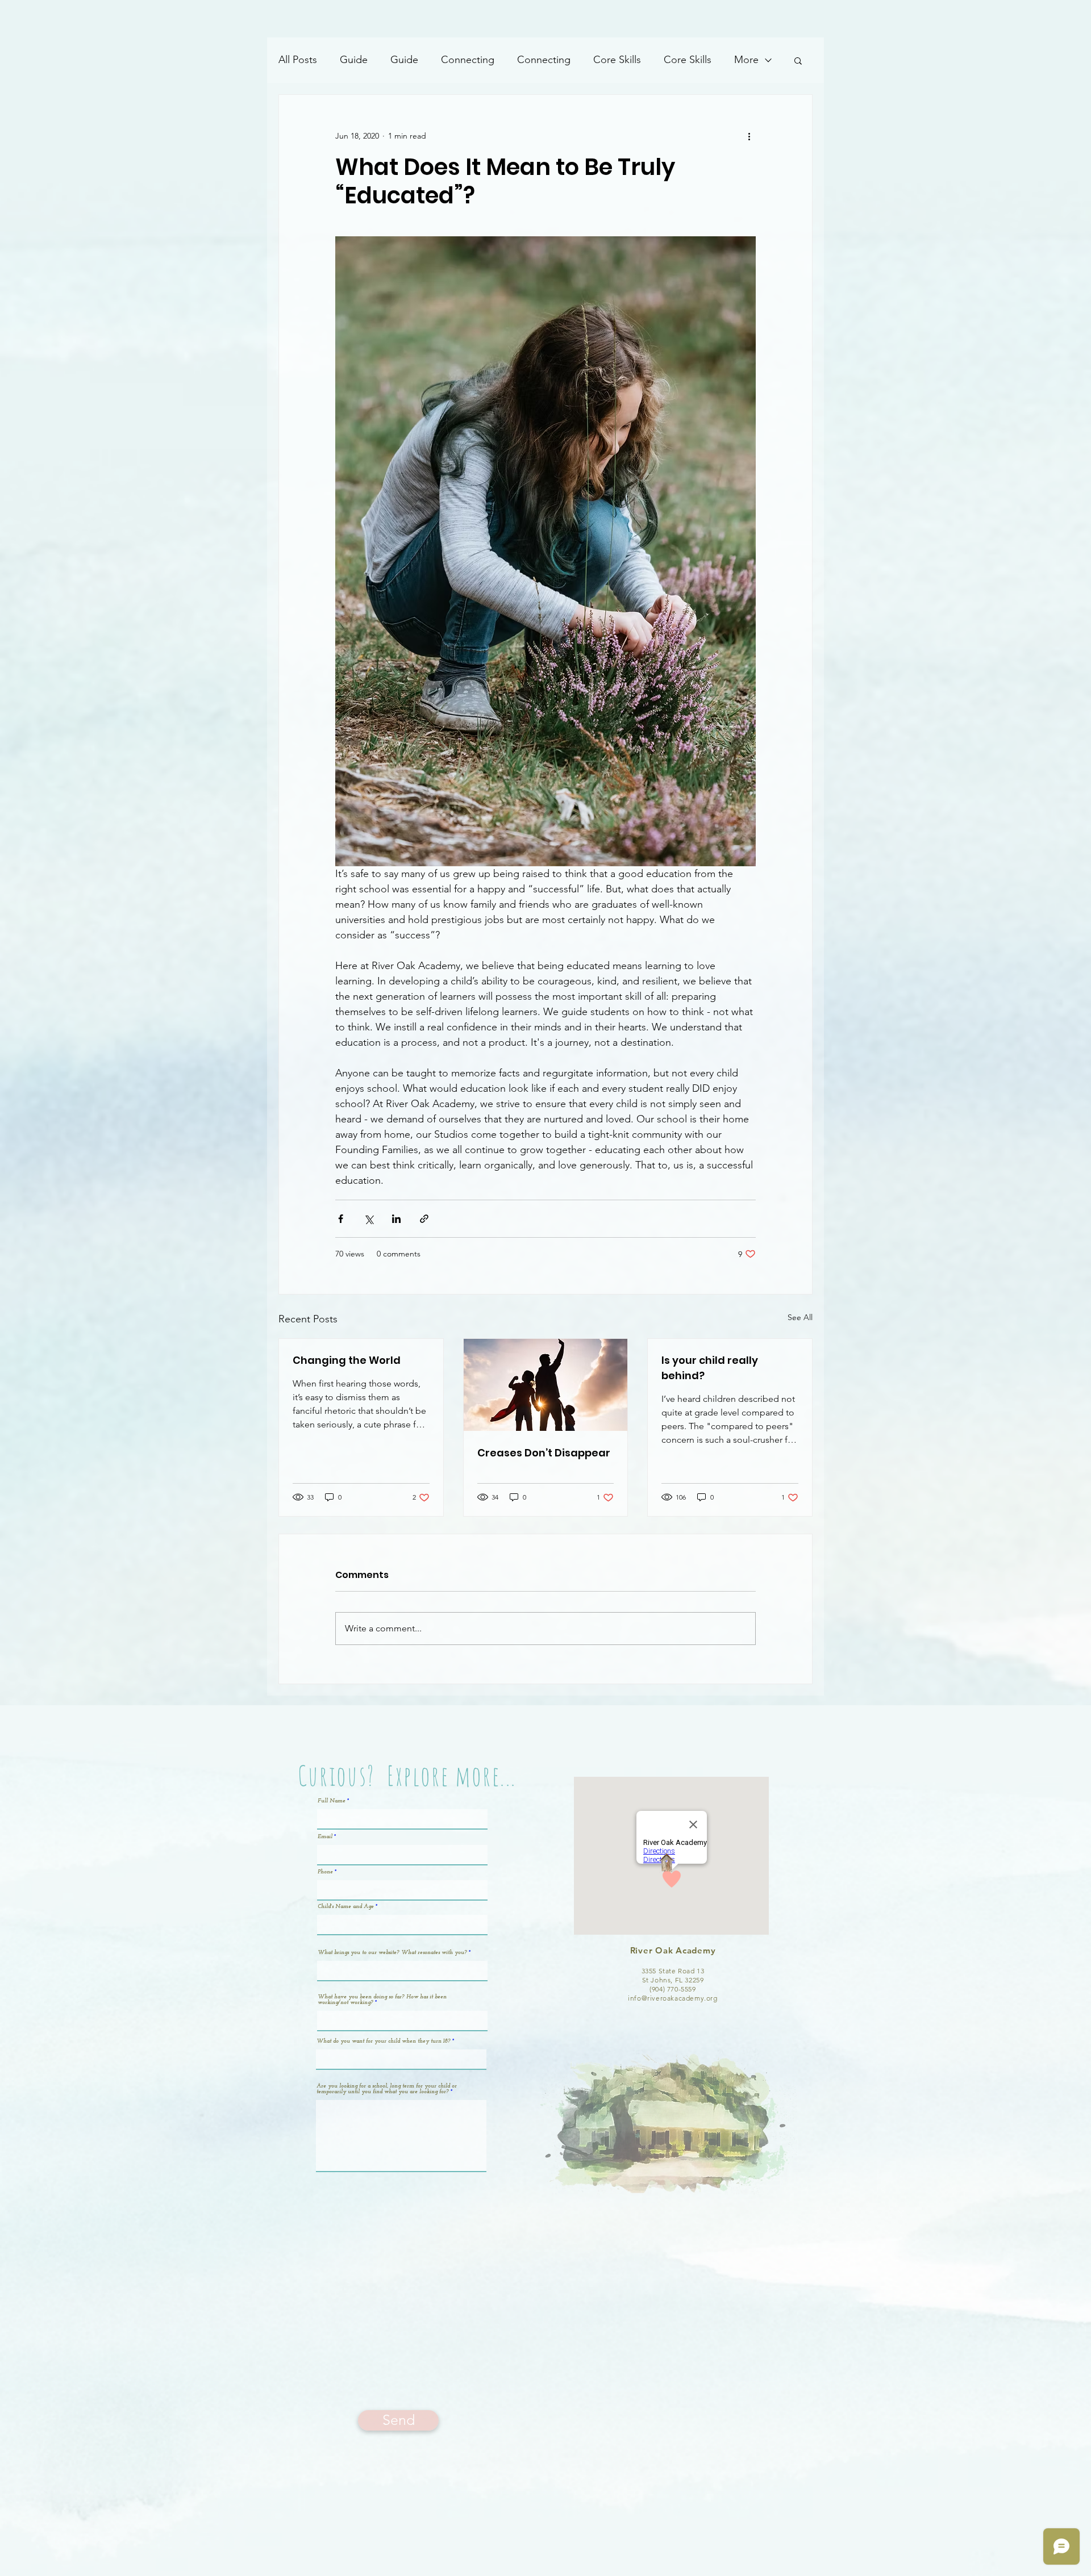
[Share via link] (424, 1219)
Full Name (332, 1801)
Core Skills (617, 60)
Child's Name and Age (346, 1907)
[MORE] (685, 19)
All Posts (298, 60)
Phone (325, 1872)
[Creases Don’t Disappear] (546, 1385)
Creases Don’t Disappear (544, 1453)
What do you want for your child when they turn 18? (384, 2041)
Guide (354, 60)
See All (800, 1317)
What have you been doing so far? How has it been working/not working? (382, 2000)
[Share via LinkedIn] (396, 1219)
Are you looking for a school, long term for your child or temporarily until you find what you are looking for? (387, 2089)
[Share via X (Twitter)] (368, 1219)
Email (325, 1837)
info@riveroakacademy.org (672, 1998)
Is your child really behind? (710, 1368)
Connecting (468, 60)
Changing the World (347, 1360)
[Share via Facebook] (341, 1219)
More (746, 60)
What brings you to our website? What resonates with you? (392, 1953)
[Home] (406, 19)
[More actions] (749, 136)
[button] (798, 60)
